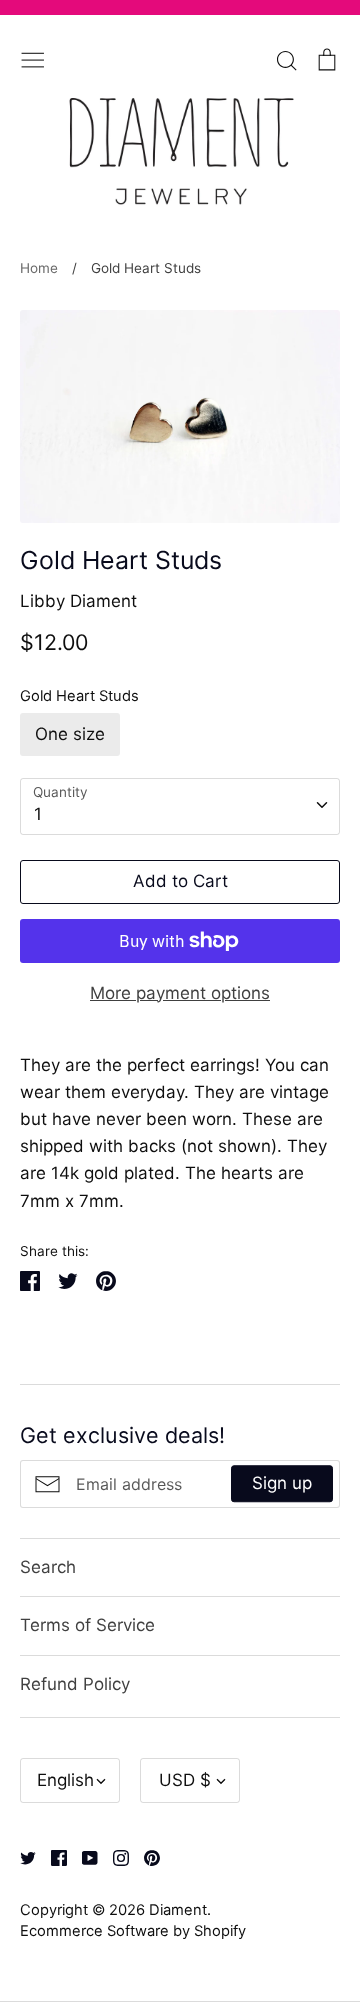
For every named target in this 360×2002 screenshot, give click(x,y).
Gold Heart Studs (79, 696)
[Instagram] (113, 1856)
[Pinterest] (144, 1856)
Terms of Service (87, 1625)
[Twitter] (20, 1856)
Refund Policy (75, 1684)
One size (70, 734)
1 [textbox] (38, 814)
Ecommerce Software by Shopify (133, 1931)
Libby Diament (78, 601)
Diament (178, 1910)
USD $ (185, 1780)
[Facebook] (51, 1856)
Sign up (282, 1483)
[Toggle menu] (33, 58)
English (65, 1780)
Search (48, 1567)
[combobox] (180, 806)
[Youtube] (82, 1856)
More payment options (180, 993)
